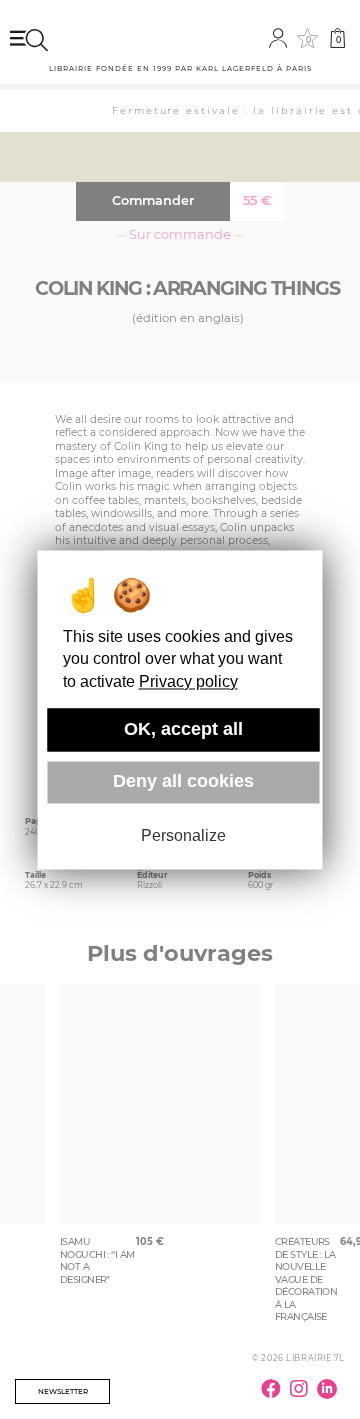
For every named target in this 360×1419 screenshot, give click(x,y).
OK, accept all (183, 729)
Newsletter (63, 1391)
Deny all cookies (183, 782)
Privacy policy (188, 681)
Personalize (183, 836)
